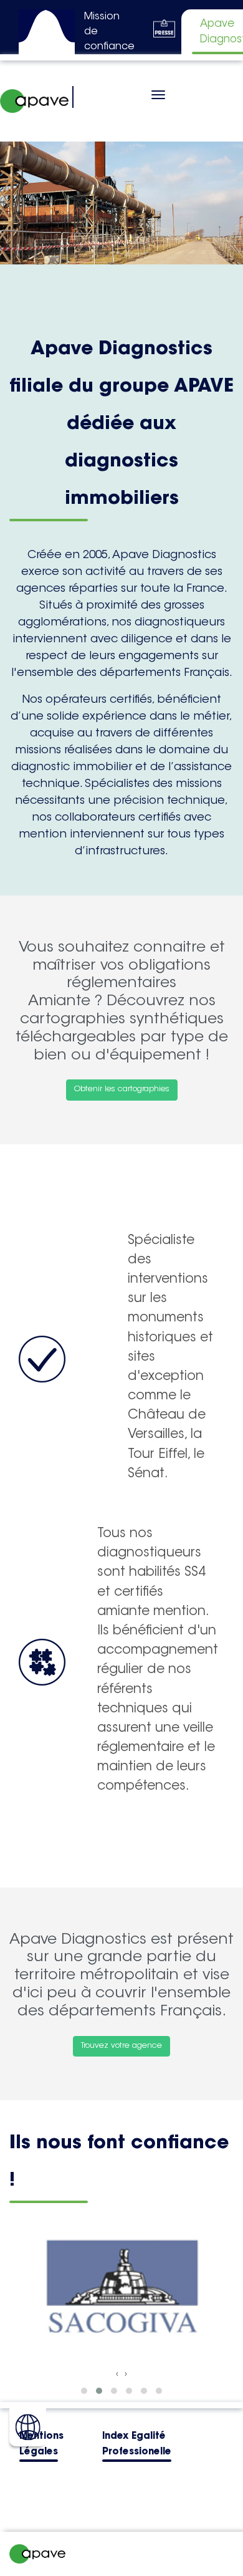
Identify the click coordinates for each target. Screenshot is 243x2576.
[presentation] (117, 2374)
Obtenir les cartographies (122, 1089)
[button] (84, 2391)
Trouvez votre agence (121, 2046)
